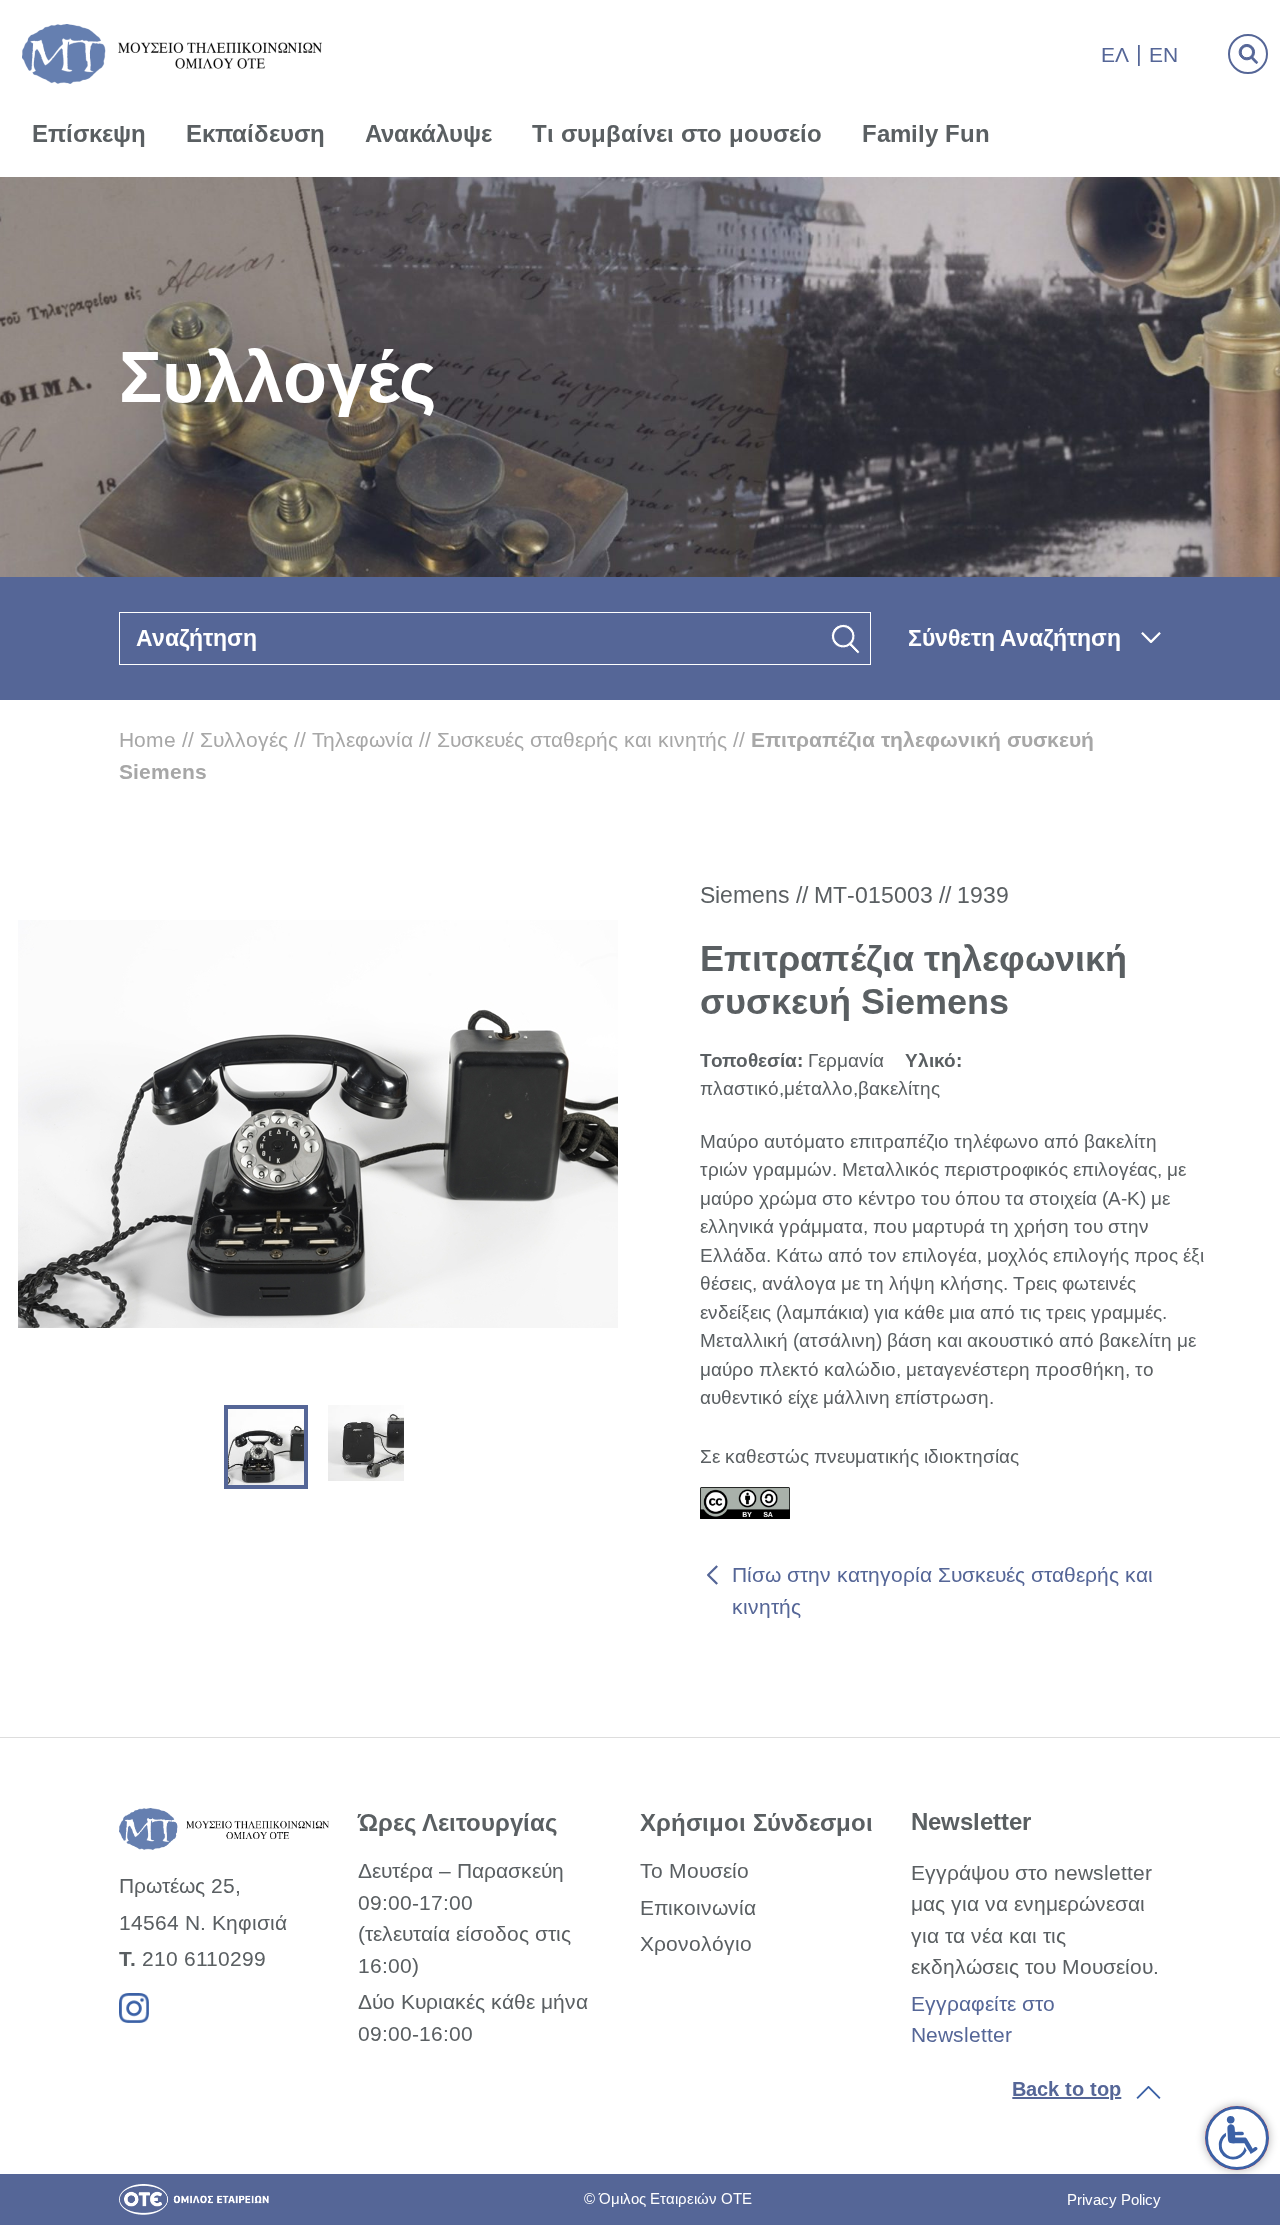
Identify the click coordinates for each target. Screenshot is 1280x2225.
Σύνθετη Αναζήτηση (1014, 638)
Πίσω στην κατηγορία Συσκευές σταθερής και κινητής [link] (942, 1590)
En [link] (1163, 54)
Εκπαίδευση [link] (255, 133)
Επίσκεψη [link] (89, 133)
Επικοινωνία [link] (698, 1907)
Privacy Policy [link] (1114, 2199)
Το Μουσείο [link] (694, 1870)
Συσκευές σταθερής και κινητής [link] (582, 739)
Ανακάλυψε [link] (428, 133)
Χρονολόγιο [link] (696, 1943)
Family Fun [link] (926, 133)
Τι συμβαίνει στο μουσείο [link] (677, 133)
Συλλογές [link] (244, 739)
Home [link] (147, 739)
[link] (1237, 2138)
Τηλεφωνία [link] (362, 739)
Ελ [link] (1115, 54)
